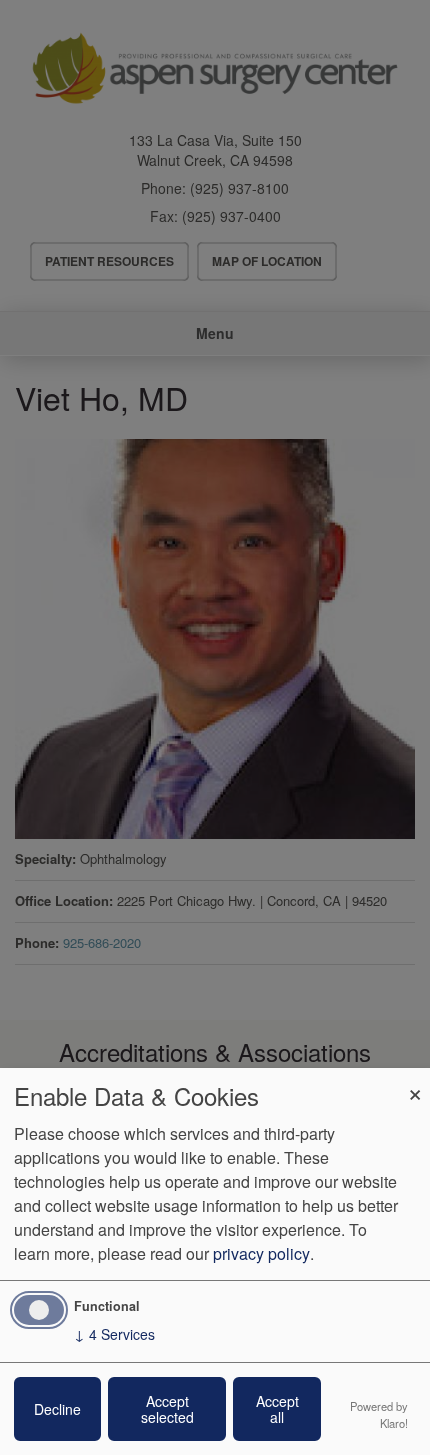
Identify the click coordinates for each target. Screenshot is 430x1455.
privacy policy (261, 1253)
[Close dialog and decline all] (415, 1080)
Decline (57, 1409)
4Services (114, 1334)
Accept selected (167, 1409)
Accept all (277, 1409)
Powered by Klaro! (379, 1414)
